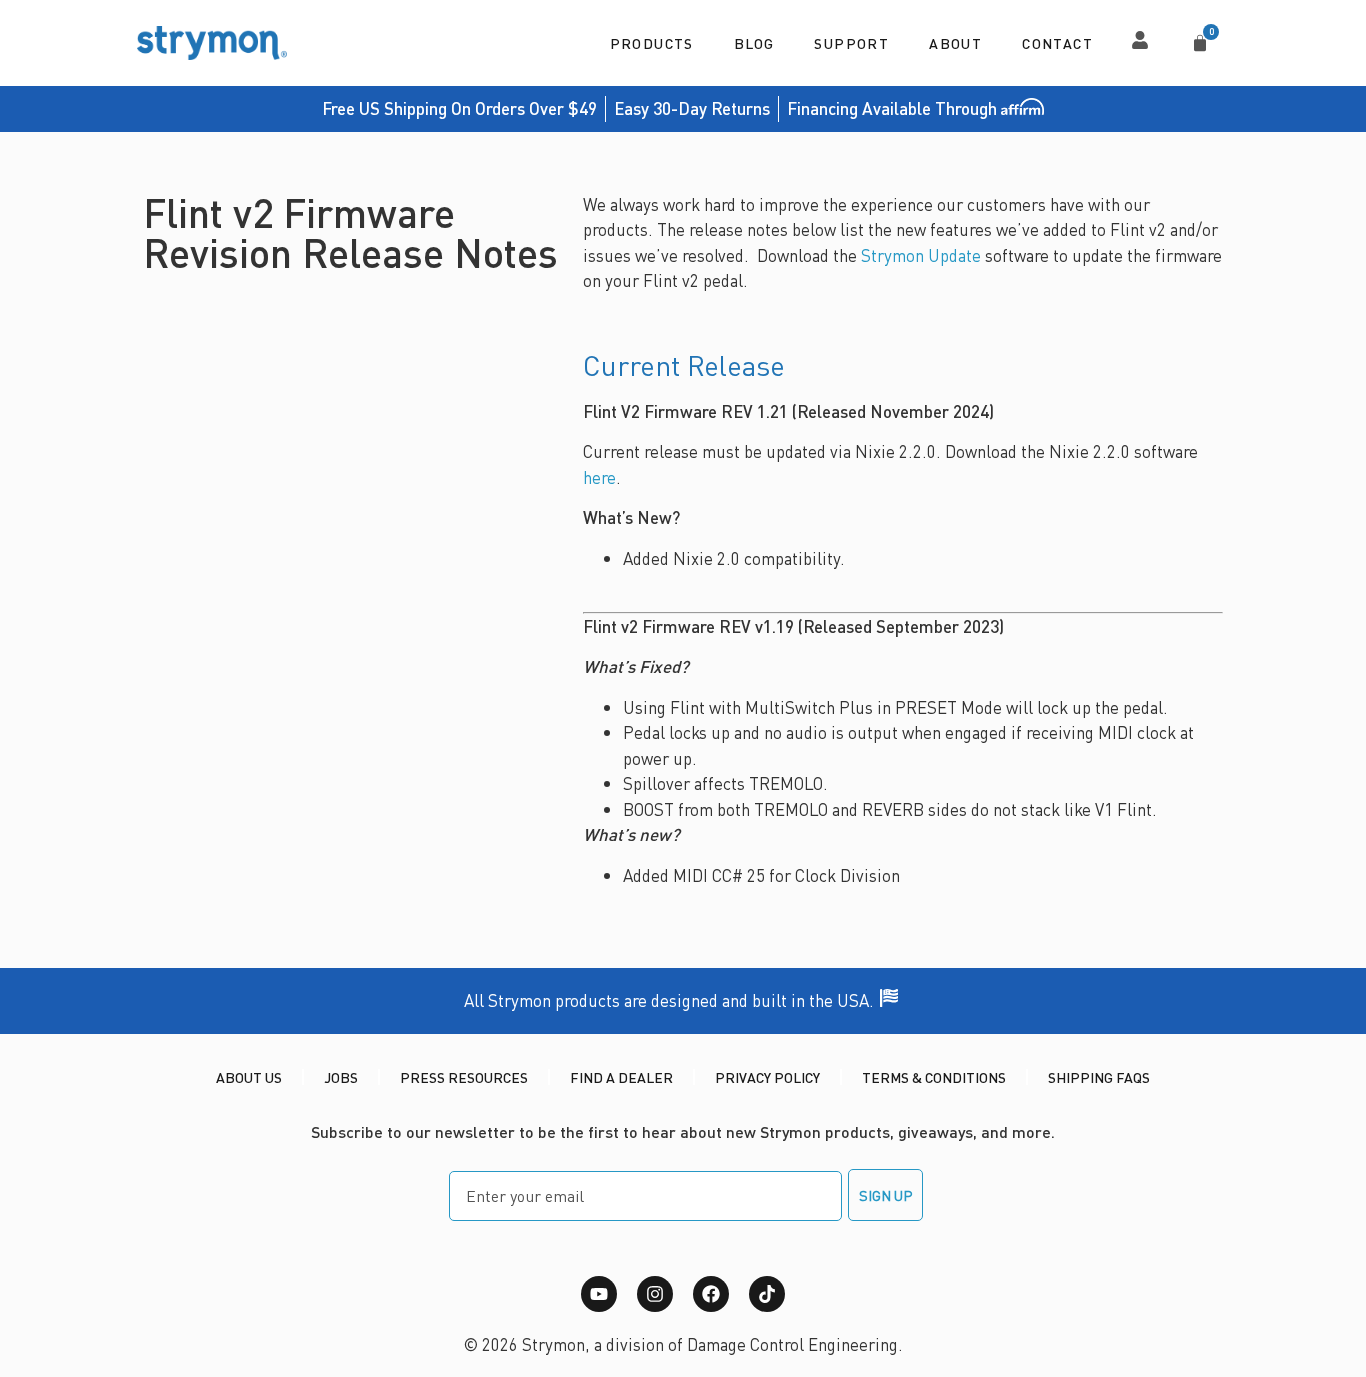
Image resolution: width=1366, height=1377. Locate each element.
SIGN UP (885, 1195)
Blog (754, 43)
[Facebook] (711, 1294)
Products (652, 43)
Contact (1057, 43)
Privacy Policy (767, 1077)
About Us (249, 1077)
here (599, 477)
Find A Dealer (621, 1077)
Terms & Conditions (934, 1077)
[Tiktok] (767, 1294)
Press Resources (464, 1077)
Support (851, 43)
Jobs (341, 1077)
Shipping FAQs (1099, 1077)
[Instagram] (655, 1294)
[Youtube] (599, 1294)
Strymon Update (921, 255)
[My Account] (1140, 40)
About (955, 43)
